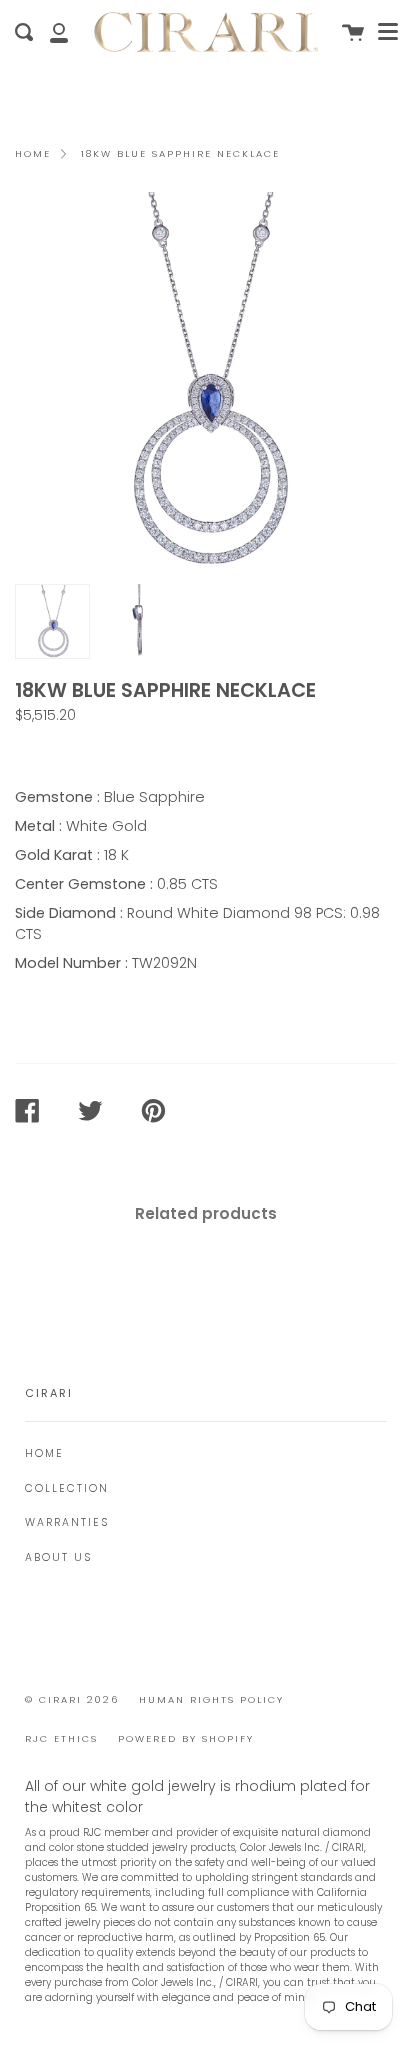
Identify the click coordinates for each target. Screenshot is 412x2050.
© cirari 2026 (72, 1699)
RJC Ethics (61, 1738)
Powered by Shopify (186, 1738)
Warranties (67, 1522)
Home (33, 153)
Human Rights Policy (211, 1699)
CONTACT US (71, 751)
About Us (58, 1557)
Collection (67, 1488)
